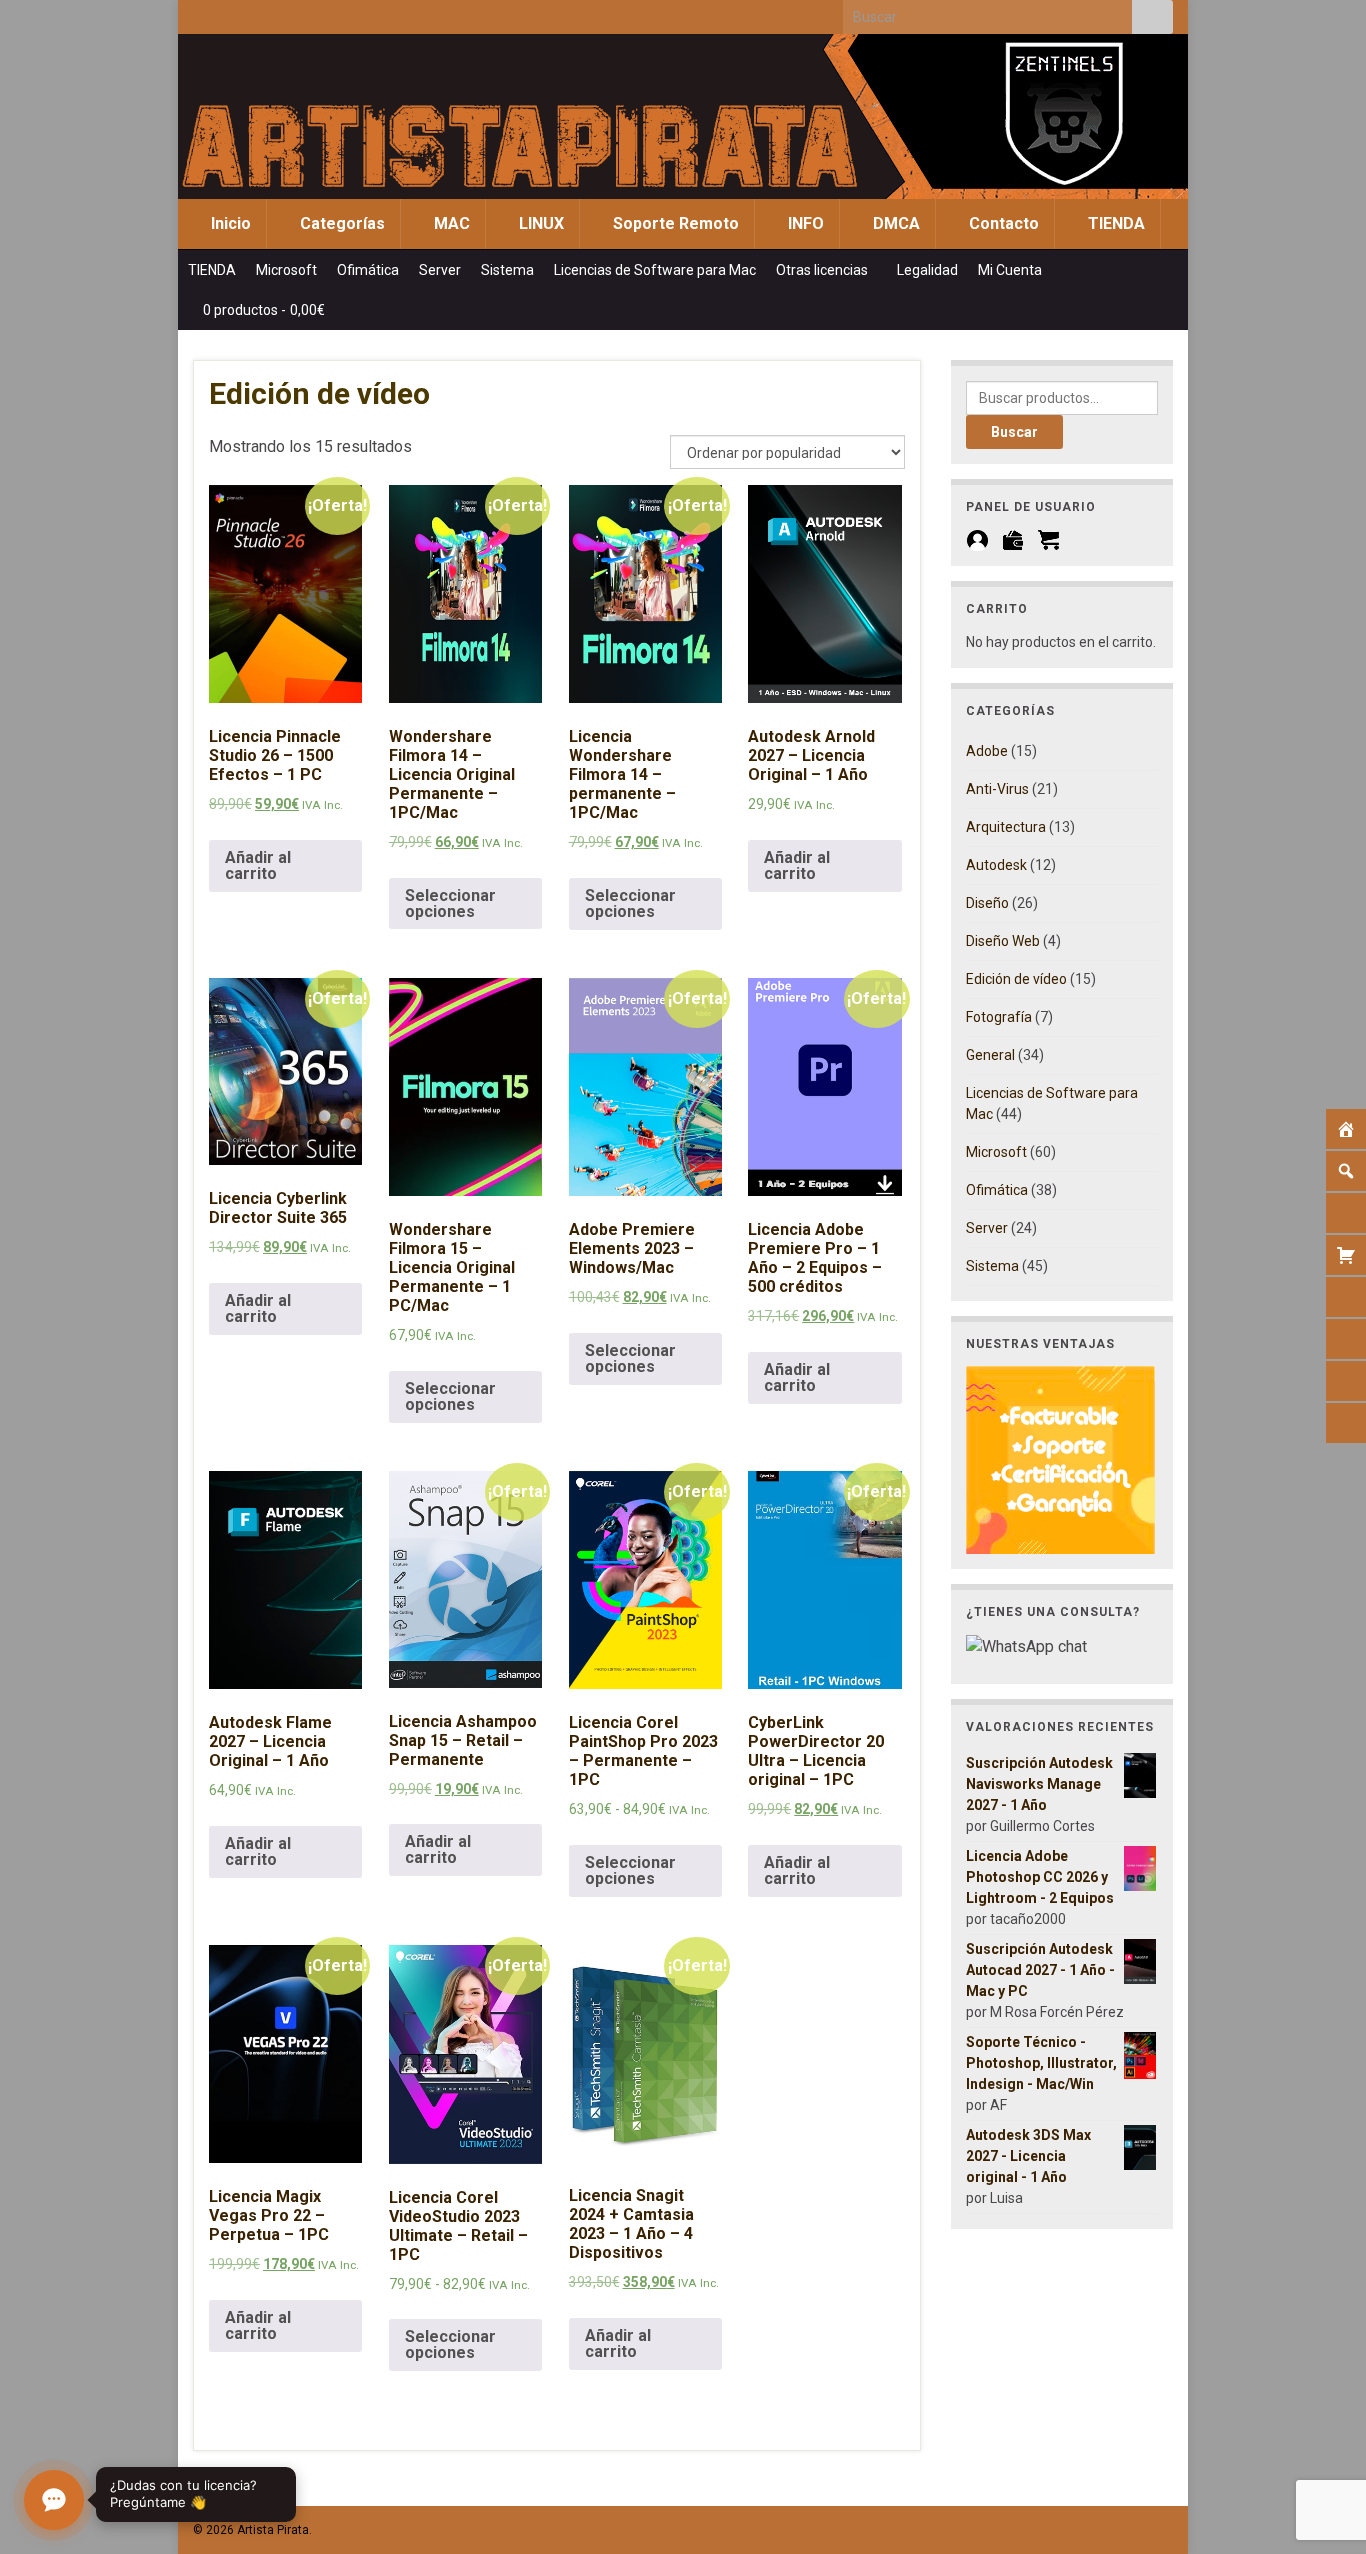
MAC (450, 223)
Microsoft (286, 270)
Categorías (340, 223)
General (990, 1055)
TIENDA (1114, 223)
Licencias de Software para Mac (655, 270)
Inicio (229, 223)
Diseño (987, 903)
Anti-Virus (997, 789)
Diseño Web (1003, 941)
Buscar (1014, 432)
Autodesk (996, 865)
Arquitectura (1006, 827)
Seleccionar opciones (450, 903)
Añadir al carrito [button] (258, 865)
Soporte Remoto (674, 223)
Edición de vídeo (1016, 979)
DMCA (894, 223)
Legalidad (927, 270)
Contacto (1002, 223)
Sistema (507, 270)
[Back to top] (1321, 2435)
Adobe (987, 751)
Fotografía (999, 1017)
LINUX (539, 223)
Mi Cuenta (1011, 270)
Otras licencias (823, 270)
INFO (804, 223)
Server (440, 270)
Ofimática (368, 270)
